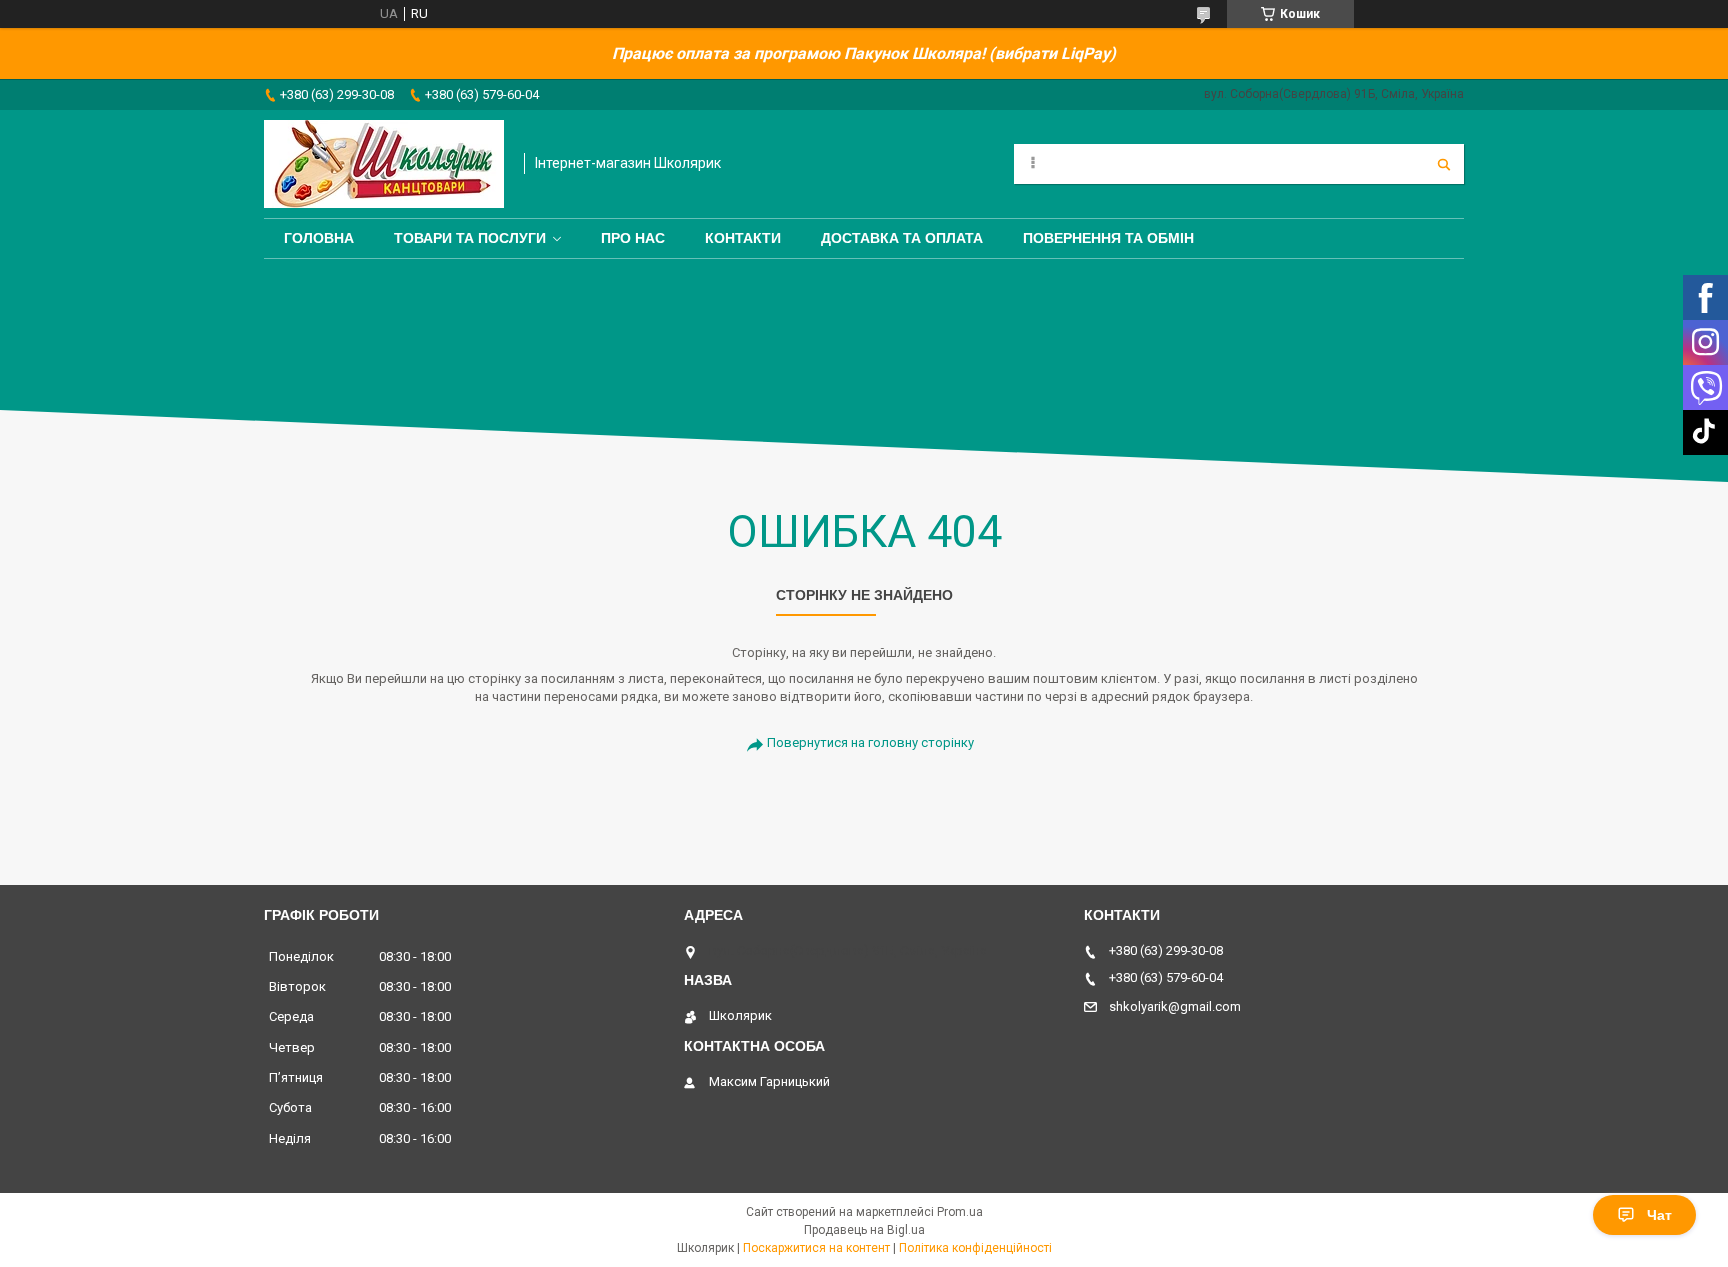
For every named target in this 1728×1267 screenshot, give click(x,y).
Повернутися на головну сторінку (870, 742)
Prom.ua (960, 1212)
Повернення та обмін (1108, 238)
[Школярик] (384, 164)
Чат (1659, 1215)
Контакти (743, 238)
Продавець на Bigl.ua (864, 1230)
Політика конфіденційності (975, 1248)
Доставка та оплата (902, 238)
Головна (319, 238)
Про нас (633, 238)
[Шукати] (1444, 164)
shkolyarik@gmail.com (1175, 1006)
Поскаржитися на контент (816, 1248)
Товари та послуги (470, 238)
